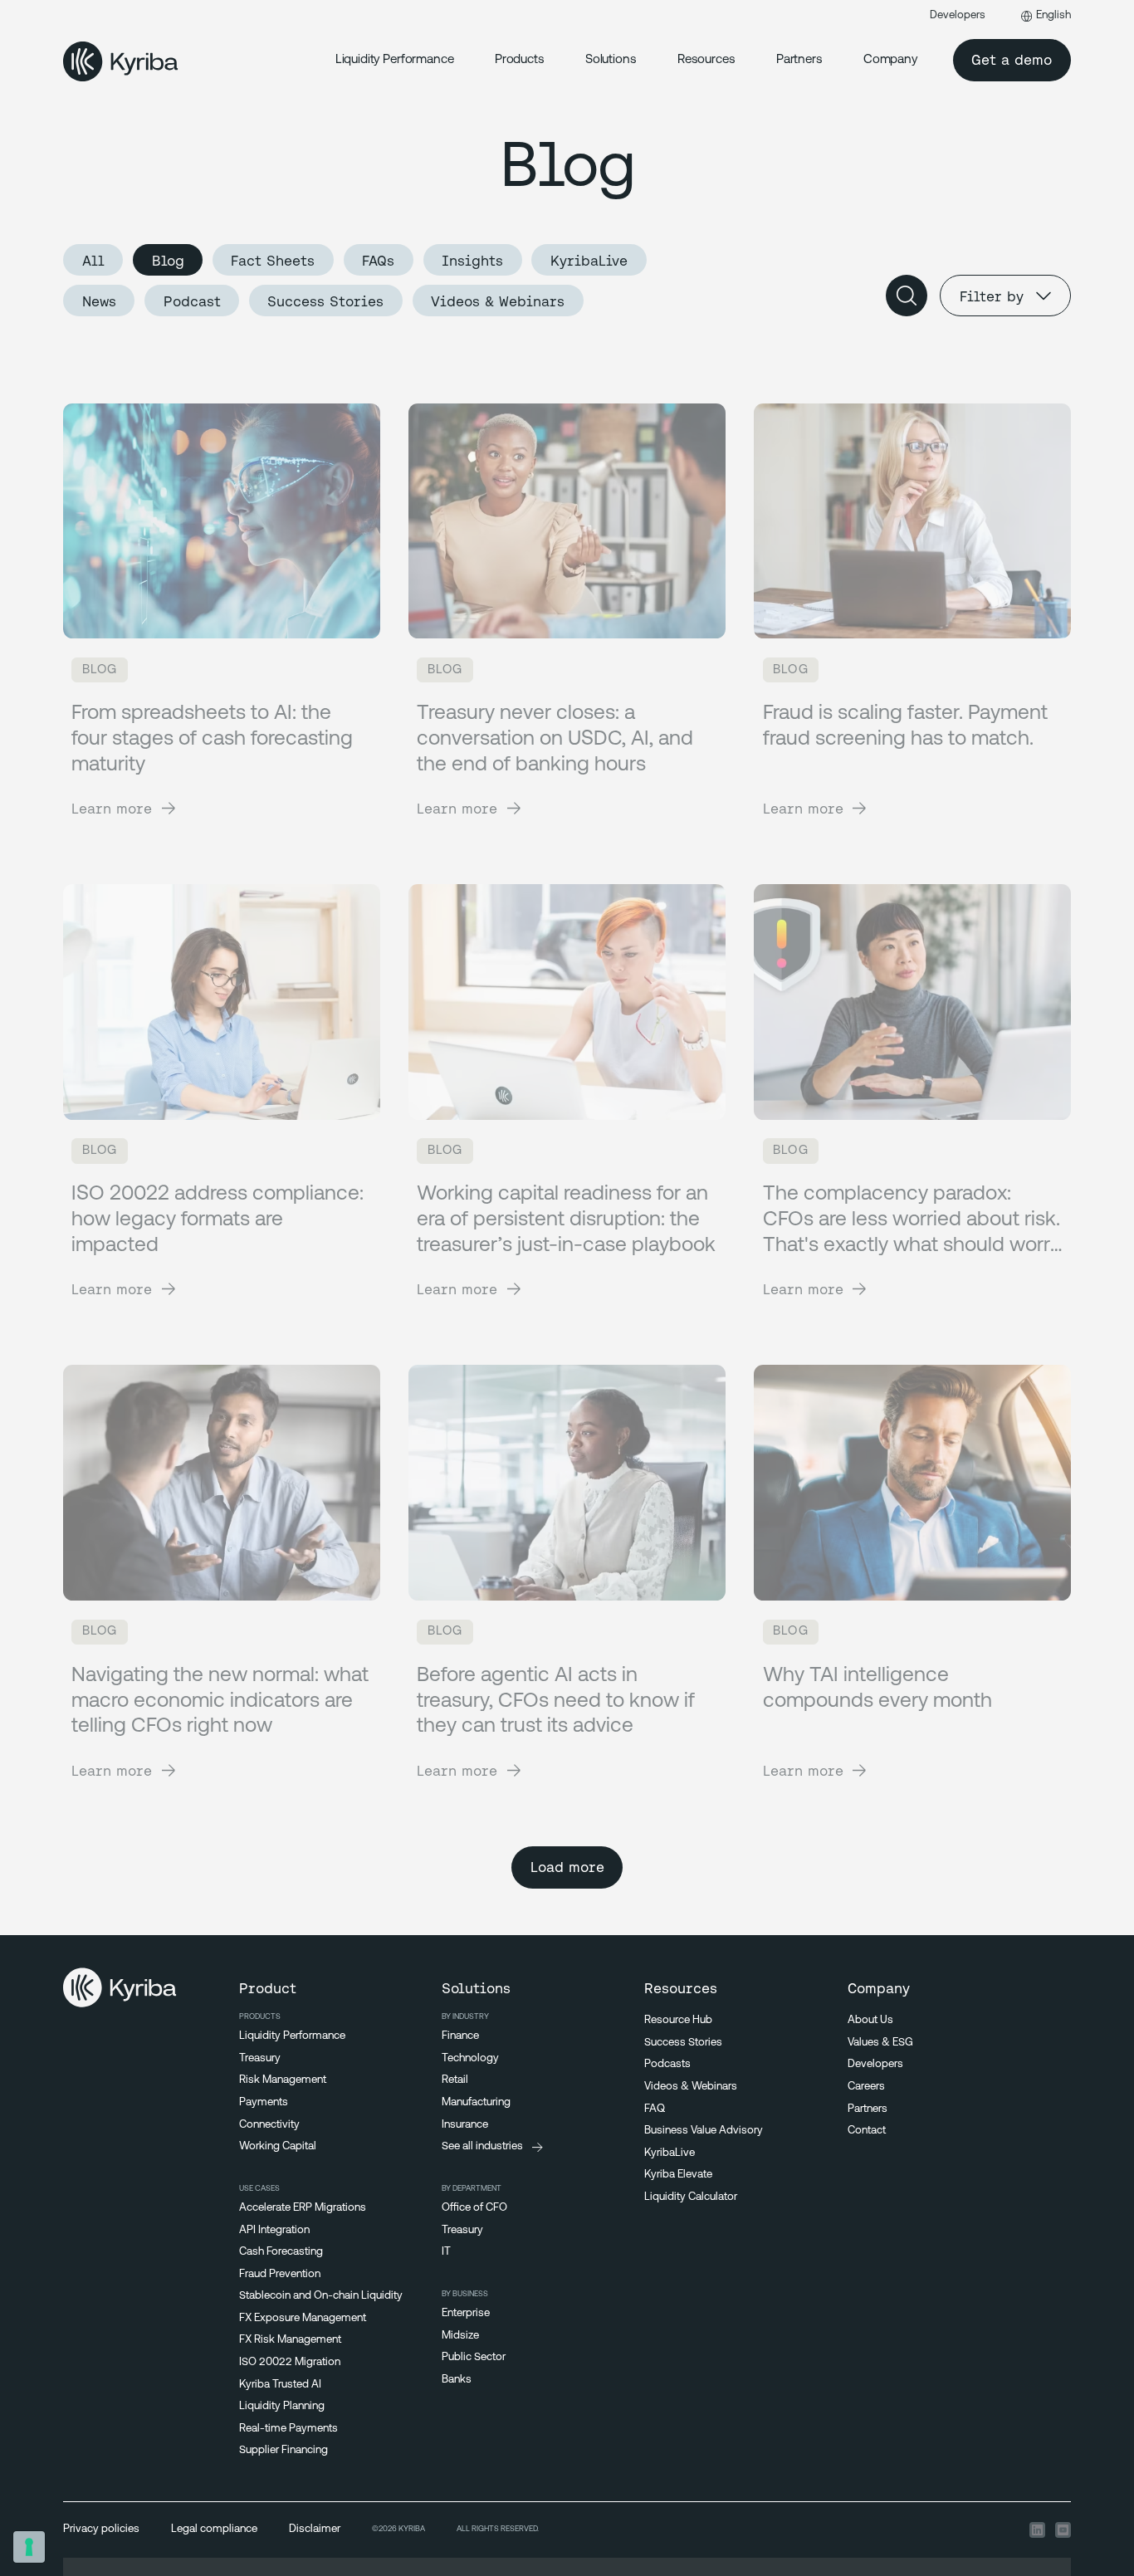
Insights (472, 260)
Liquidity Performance (395, 60)
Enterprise (466, 2313)
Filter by (992, 296)
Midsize (460, 2336)
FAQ (655, 2109)
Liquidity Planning (282, 2406)
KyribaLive (589, 260)
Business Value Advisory (704, 2131)
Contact (867, 2131)
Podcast (192, 301)
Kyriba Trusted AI (280, 2385)
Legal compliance (214, 2529)
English (1053, 15)
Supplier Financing (283, 2450)
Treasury (260, 2058)
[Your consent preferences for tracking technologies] (29, 2547)
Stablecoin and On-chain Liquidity (321, 2296)
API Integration (274, 2230)
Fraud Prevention (280, 2274)
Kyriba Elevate (678, 2175)
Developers (958, 15)
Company (890, 60)
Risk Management (283, 2080)
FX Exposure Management (303, 2318)
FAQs (378, 260)
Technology (470, 2058)
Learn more (112, 808)
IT (446, 2252)
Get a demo (1012, 59)
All (93, 260)
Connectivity (269, 2125)
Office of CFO (474, 2208)
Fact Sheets (273, 260)
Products (520, 60)
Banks (457, 2380)
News (99, 301)
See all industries (482, 2146)
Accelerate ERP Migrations (303, 2208)
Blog (168, 260)
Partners (799, 60)
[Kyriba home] (121, 61)
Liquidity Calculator (691, 2197)
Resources (706, 60)
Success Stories (325, 301)
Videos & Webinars (498, 301)
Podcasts (667, 2064)
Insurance (465, 2125)
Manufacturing (476, 2102)
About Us (870, 2020)
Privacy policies (101, 2529)
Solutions (611, 60)
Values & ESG (880, 2043)
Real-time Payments (288, 2429)
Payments (264, 2102)
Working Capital (278, 2146)
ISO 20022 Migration (290, 2362)
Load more (567, 1867)
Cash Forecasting (281, 2252)
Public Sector (474, 2357)
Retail (455, 2080)
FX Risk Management (290, 2340)
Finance (460, 2036)
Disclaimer (315, 2529)
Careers (866, 2087)
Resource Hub (678, 2020)
